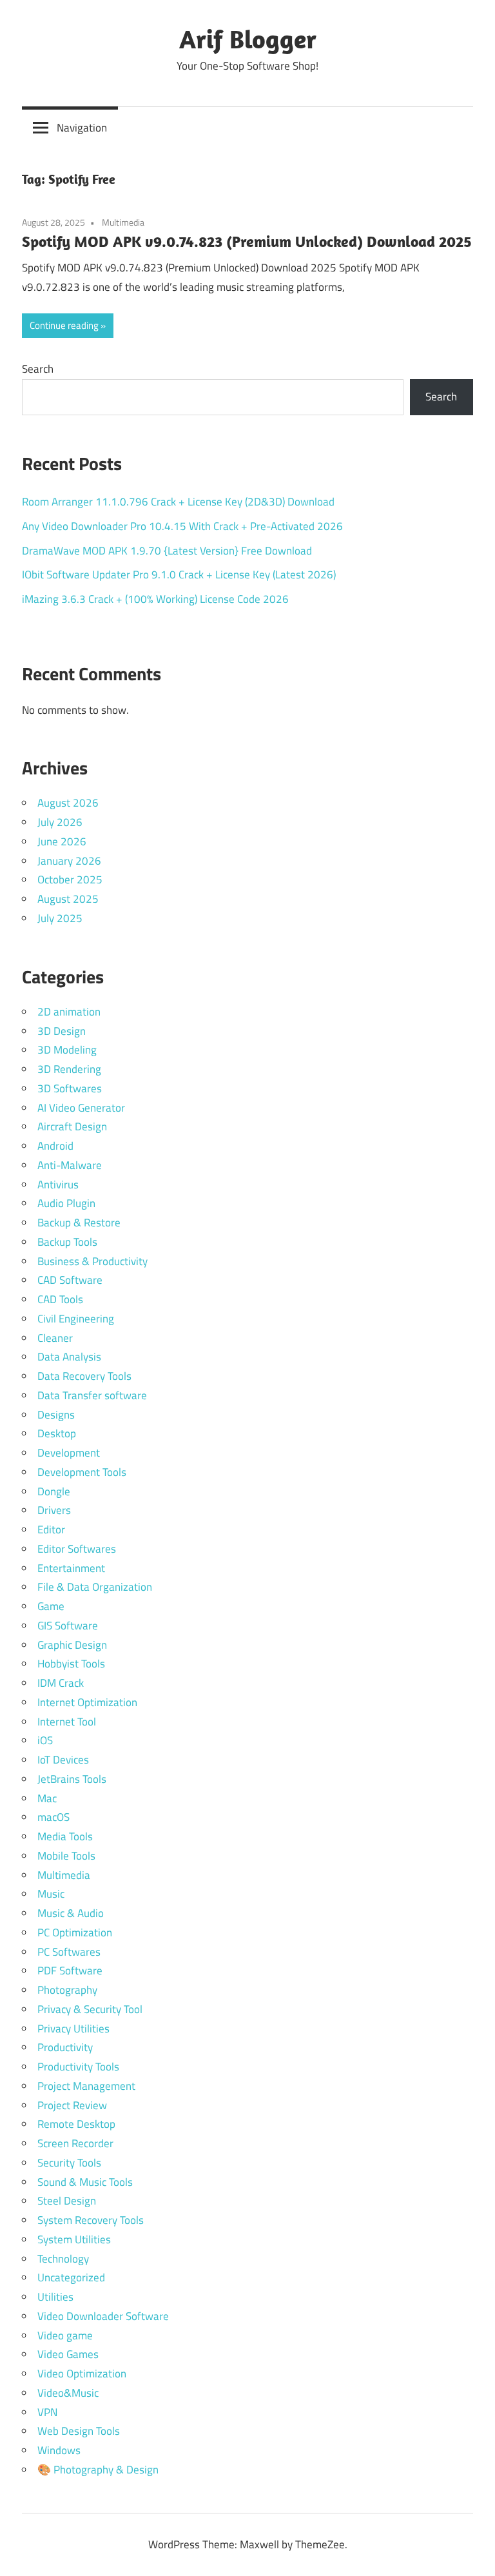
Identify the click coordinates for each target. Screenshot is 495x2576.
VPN (47, 2412)
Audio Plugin (66, 1203)
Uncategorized (71, 2277)
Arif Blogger (248, 39)
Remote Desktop (76, 2124)
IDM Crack (61, 1683)
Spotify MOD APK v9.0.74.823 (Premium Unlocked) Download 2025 (247, 241)
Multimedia (123, 222)
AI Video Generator (81, 1108)
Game (51, 1606)
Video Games (68, 2354)
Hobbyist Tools (71, 1664)
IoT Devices (63, 1760)
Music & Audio (71, 1913)
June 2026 (62, 841)
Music (51, 1894)
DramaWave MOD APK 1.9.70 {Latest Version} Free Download (167, 551)
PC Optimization (75, 1932)
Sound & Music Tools (85, 2182)
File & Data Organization (95, 1587)
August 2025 (68, 899)
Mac (47, 1798)
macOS (53, 1817)
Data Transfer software (92, 1395)
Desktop (57, 1433)
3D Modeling (67, 1050)
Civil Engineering (76, 1319)
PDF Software (70, 1971)
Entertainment (71, 1568)
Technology (63, 2259)
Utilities (55, 2297)
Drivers (54, 1510)
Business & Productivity (92, 1261)
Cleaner (55, 1338)
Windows (59, 2450)
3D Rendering (69, 1069)
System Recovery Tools (91, 2220)
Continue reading (64, 325)
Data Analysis (69, 1357)
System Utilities (74, 2239)
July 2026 (60, 822)
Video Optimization (82, 2374)
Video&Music (68, 2393)
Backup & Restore (79, 1223)
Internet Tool (67, 1722)
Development (69, 1453)
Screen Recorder (75, 2143)
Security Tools (69, 2163)
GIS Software (68, 1626)
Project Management (86, 2086)
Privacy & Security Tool (90, 2009)
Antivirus (58, 1185)
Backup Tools (67, 1242)
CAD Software (70, 1280)
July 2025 (60, 918)
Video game (65, 2335)
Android (55, 1146)
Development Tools (82, 1472)
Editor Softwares (77, 1549)
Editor (51, 1529)
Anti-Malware (70, 1165)
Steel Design (67, 2201)
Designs (56, 1415)
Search (38, 369)
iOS (45, 1740)
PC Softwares (69, 1952)
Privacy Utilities (73, 2029)
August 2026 (68, 803)
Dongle (54, 1491)
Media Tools (65, 1836)
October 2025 (70, 880)
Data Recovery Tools (84, 1376)
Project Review (72, 2105)
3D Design (62, 1031)
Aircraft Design (72, 1126)
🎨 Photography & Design (98, 2470)
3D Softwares (70, 1088)
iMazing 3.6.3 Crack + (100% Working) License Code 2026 (155, 599)
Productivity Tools (78, 2067)
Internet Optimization (87, 1702)
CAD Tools (60, 1299)
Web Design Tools (79, 2431)
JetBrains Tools (72, 1779)
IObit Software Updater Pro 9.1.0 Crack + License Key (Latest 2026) (179, 575)
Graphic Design (72, 1645)
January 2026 (69, 861)
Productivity (65, 2047)
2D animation (69, 1012)
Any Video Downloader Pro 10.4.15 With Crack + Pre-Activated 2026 (182, 526)
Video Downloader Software (103, 2316)
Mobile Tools (66, 1856)
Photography (67, 1990)
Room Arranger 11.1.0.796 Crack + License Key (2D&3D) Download (178, 502)
